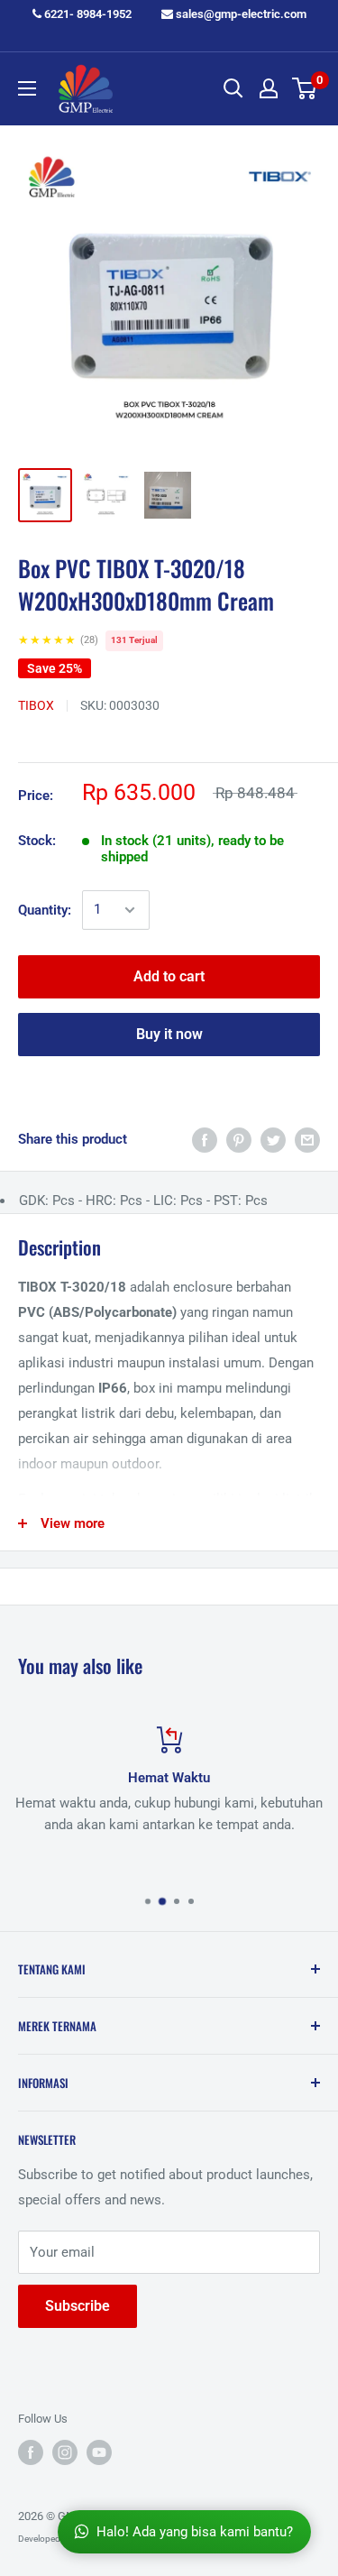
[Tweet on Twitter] (273, 1140)
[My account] (269, 88)
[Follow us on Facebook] (31, 2452)
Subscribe (78, 2306)
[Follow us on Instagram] (65, 2452)
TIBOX (36, 705)
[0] (305, 88)
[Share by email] (307, 1140)
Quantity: (45, 910)
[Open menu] (27, 88)
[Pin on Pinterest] (239, 1140)
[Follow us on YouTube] (99, 2452)
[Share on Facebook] (205, 1140)
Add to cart (169, 976)
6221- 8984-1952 (87, 14)
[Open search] (233, 88)
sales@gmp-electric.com (240, 14)
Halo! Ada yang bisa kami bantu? (195, 2532)
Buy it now (169, 1034)
